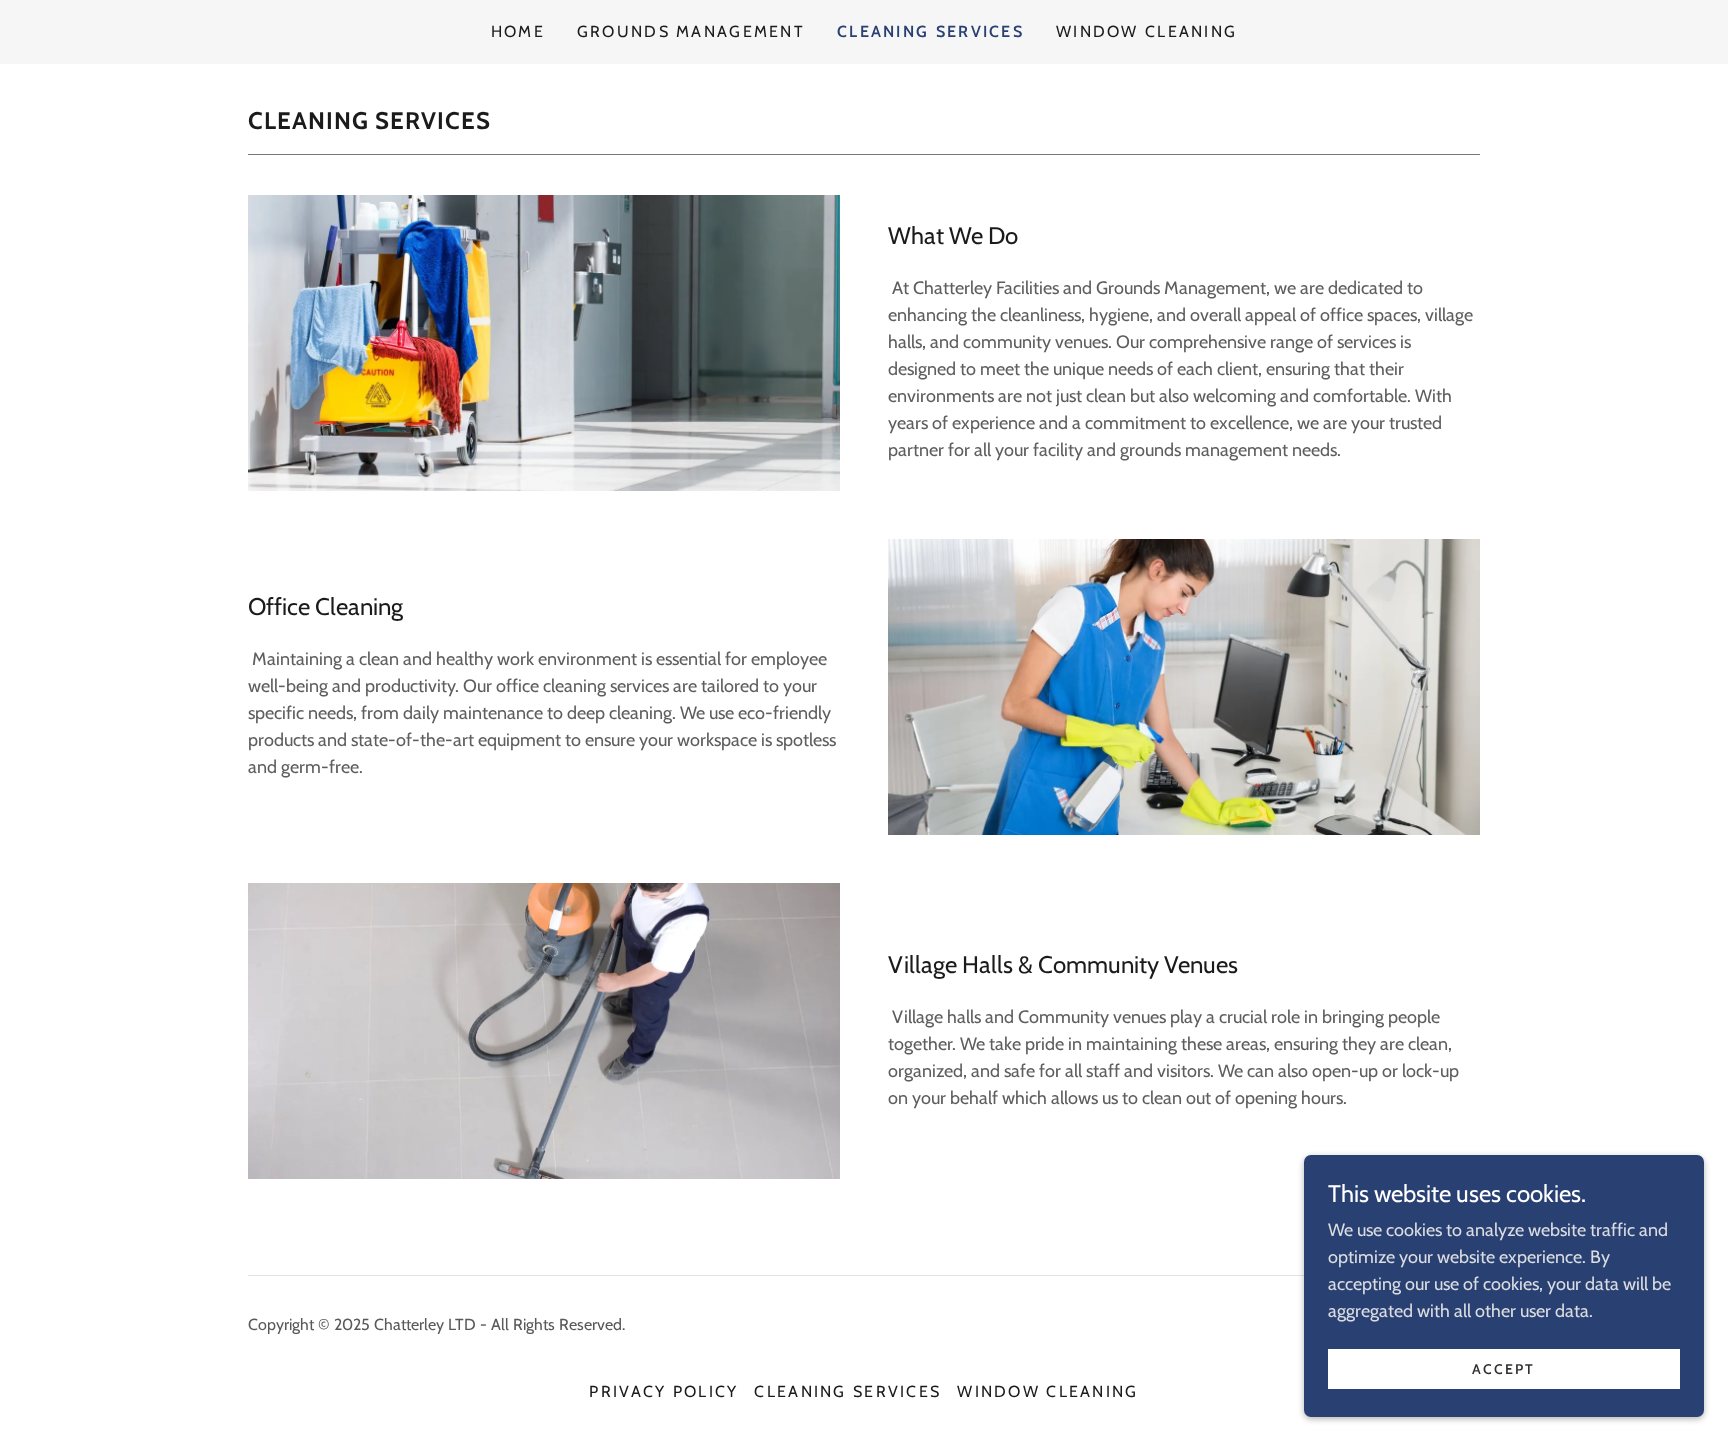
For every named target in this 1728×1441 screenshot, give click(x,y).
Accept (1503, 1369)
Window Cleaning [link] (1146, 31)
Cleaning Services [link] (930, 31)
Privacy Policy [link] (663, 1391)
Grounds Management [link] (691, 31)
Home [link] (518, 31)
